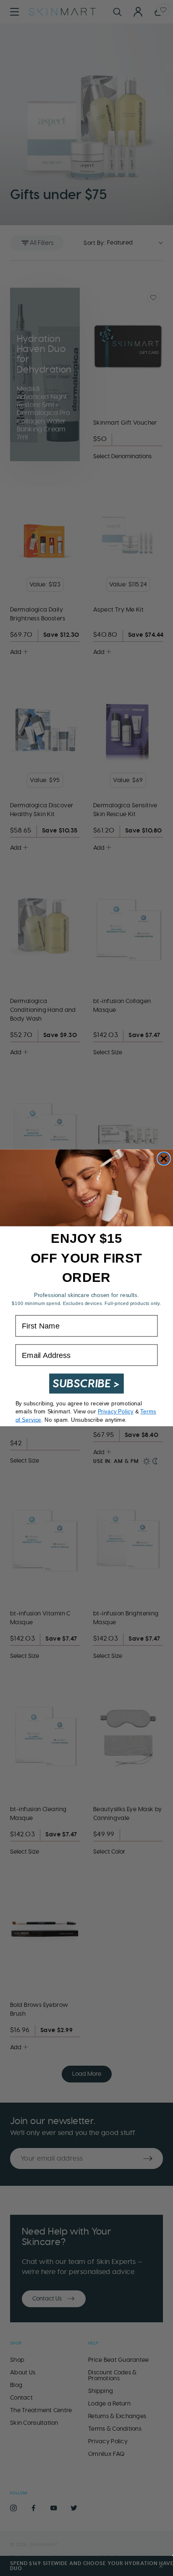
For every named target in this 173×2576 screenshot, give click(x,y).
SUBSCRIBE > (86, 1384)
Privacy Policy (116, 1412)
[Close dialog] (164, 1159)
